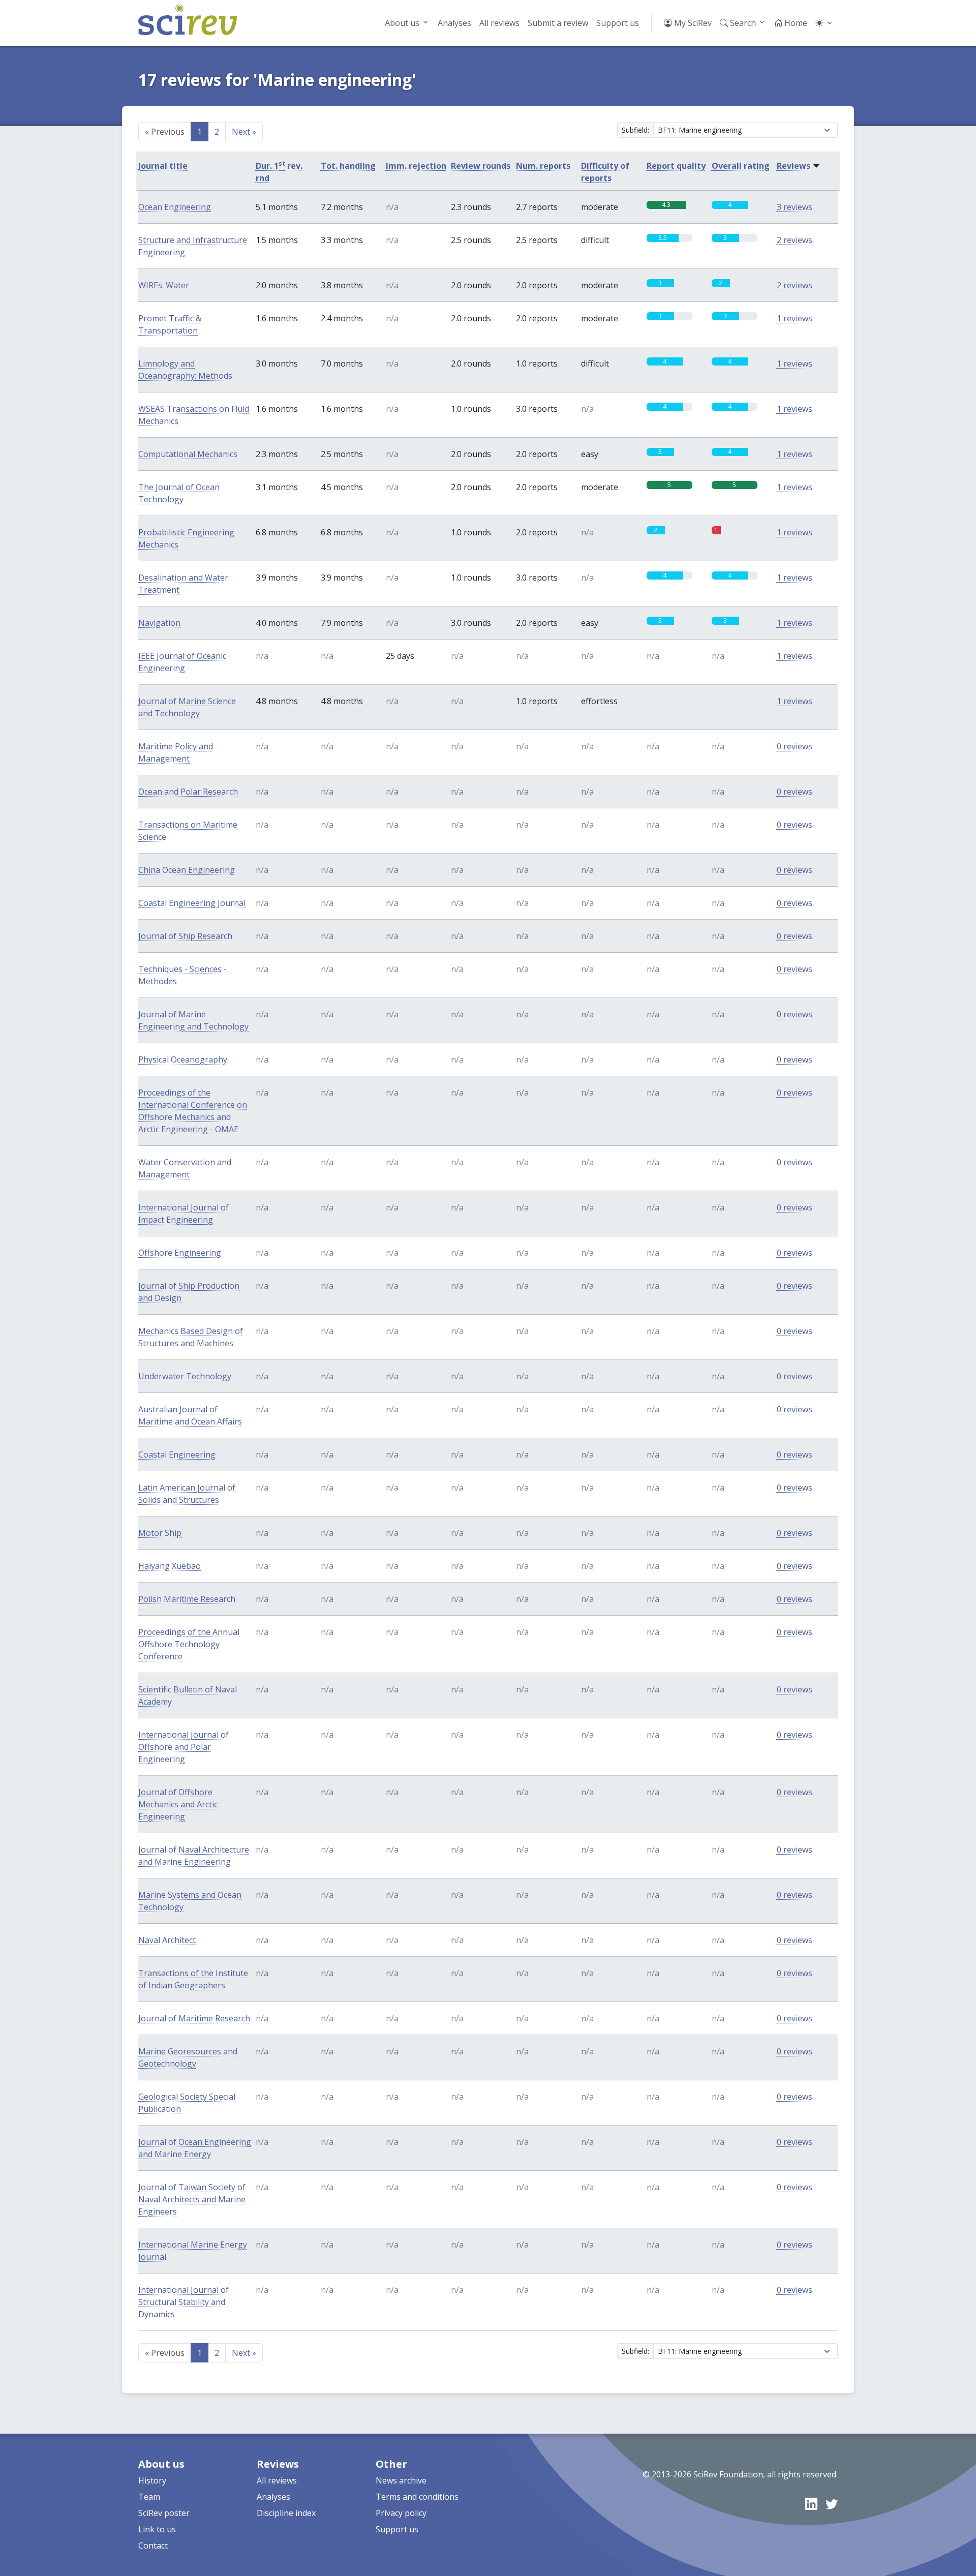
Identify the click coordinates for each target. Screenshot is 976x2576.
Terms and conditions (417, 2497)
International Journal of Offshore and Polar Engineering (184, 1747)
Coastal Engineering (177, 1454)
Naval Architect (167, 1940)
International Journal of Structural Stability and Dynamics (184, 2302)
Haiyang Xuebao (170, 1566)
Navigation (159, 623)
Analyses (454, 23)
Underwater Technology (185, 1376)
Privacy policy (401, 2513)
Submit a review (558, 23)
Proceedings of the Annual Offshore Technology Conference (189, 1644)
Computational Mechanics (188, 454)
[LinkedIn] (811, 2504)
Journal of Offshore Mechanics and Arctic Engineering (178, 1804)
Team (149, 2497)
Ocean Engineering (175, 207)
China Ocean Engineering (187, 870)
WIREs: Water (164, 285)
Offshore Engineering (180, 1253)
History (152, 2480)
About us (402, 23)
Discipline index (286, 2513)
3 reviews (795, 207)
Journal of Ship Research (185, 936)
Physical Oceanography (183, 1059)
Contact (153, 2545)
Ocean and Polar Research (188, 792)
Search (742, 23)
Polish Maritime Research (187, 1599)
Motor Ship (160, 1533)
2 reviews (795, 240)
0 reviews (795, 746)
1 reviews (795, 318)
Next (244, 132)
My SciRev (692, 23)
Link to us (157, 2529)
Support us (618, 23)
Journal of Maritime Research (194, 2018)
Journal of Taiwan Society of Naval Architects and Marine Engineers (192, 2199)
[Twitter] (832, 2504)
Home (795, 23)
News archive (401, 2480)
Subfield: (635, 130)
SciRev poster (164, 2513)
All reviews (499, 23)
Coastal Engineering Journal (192, 903)
